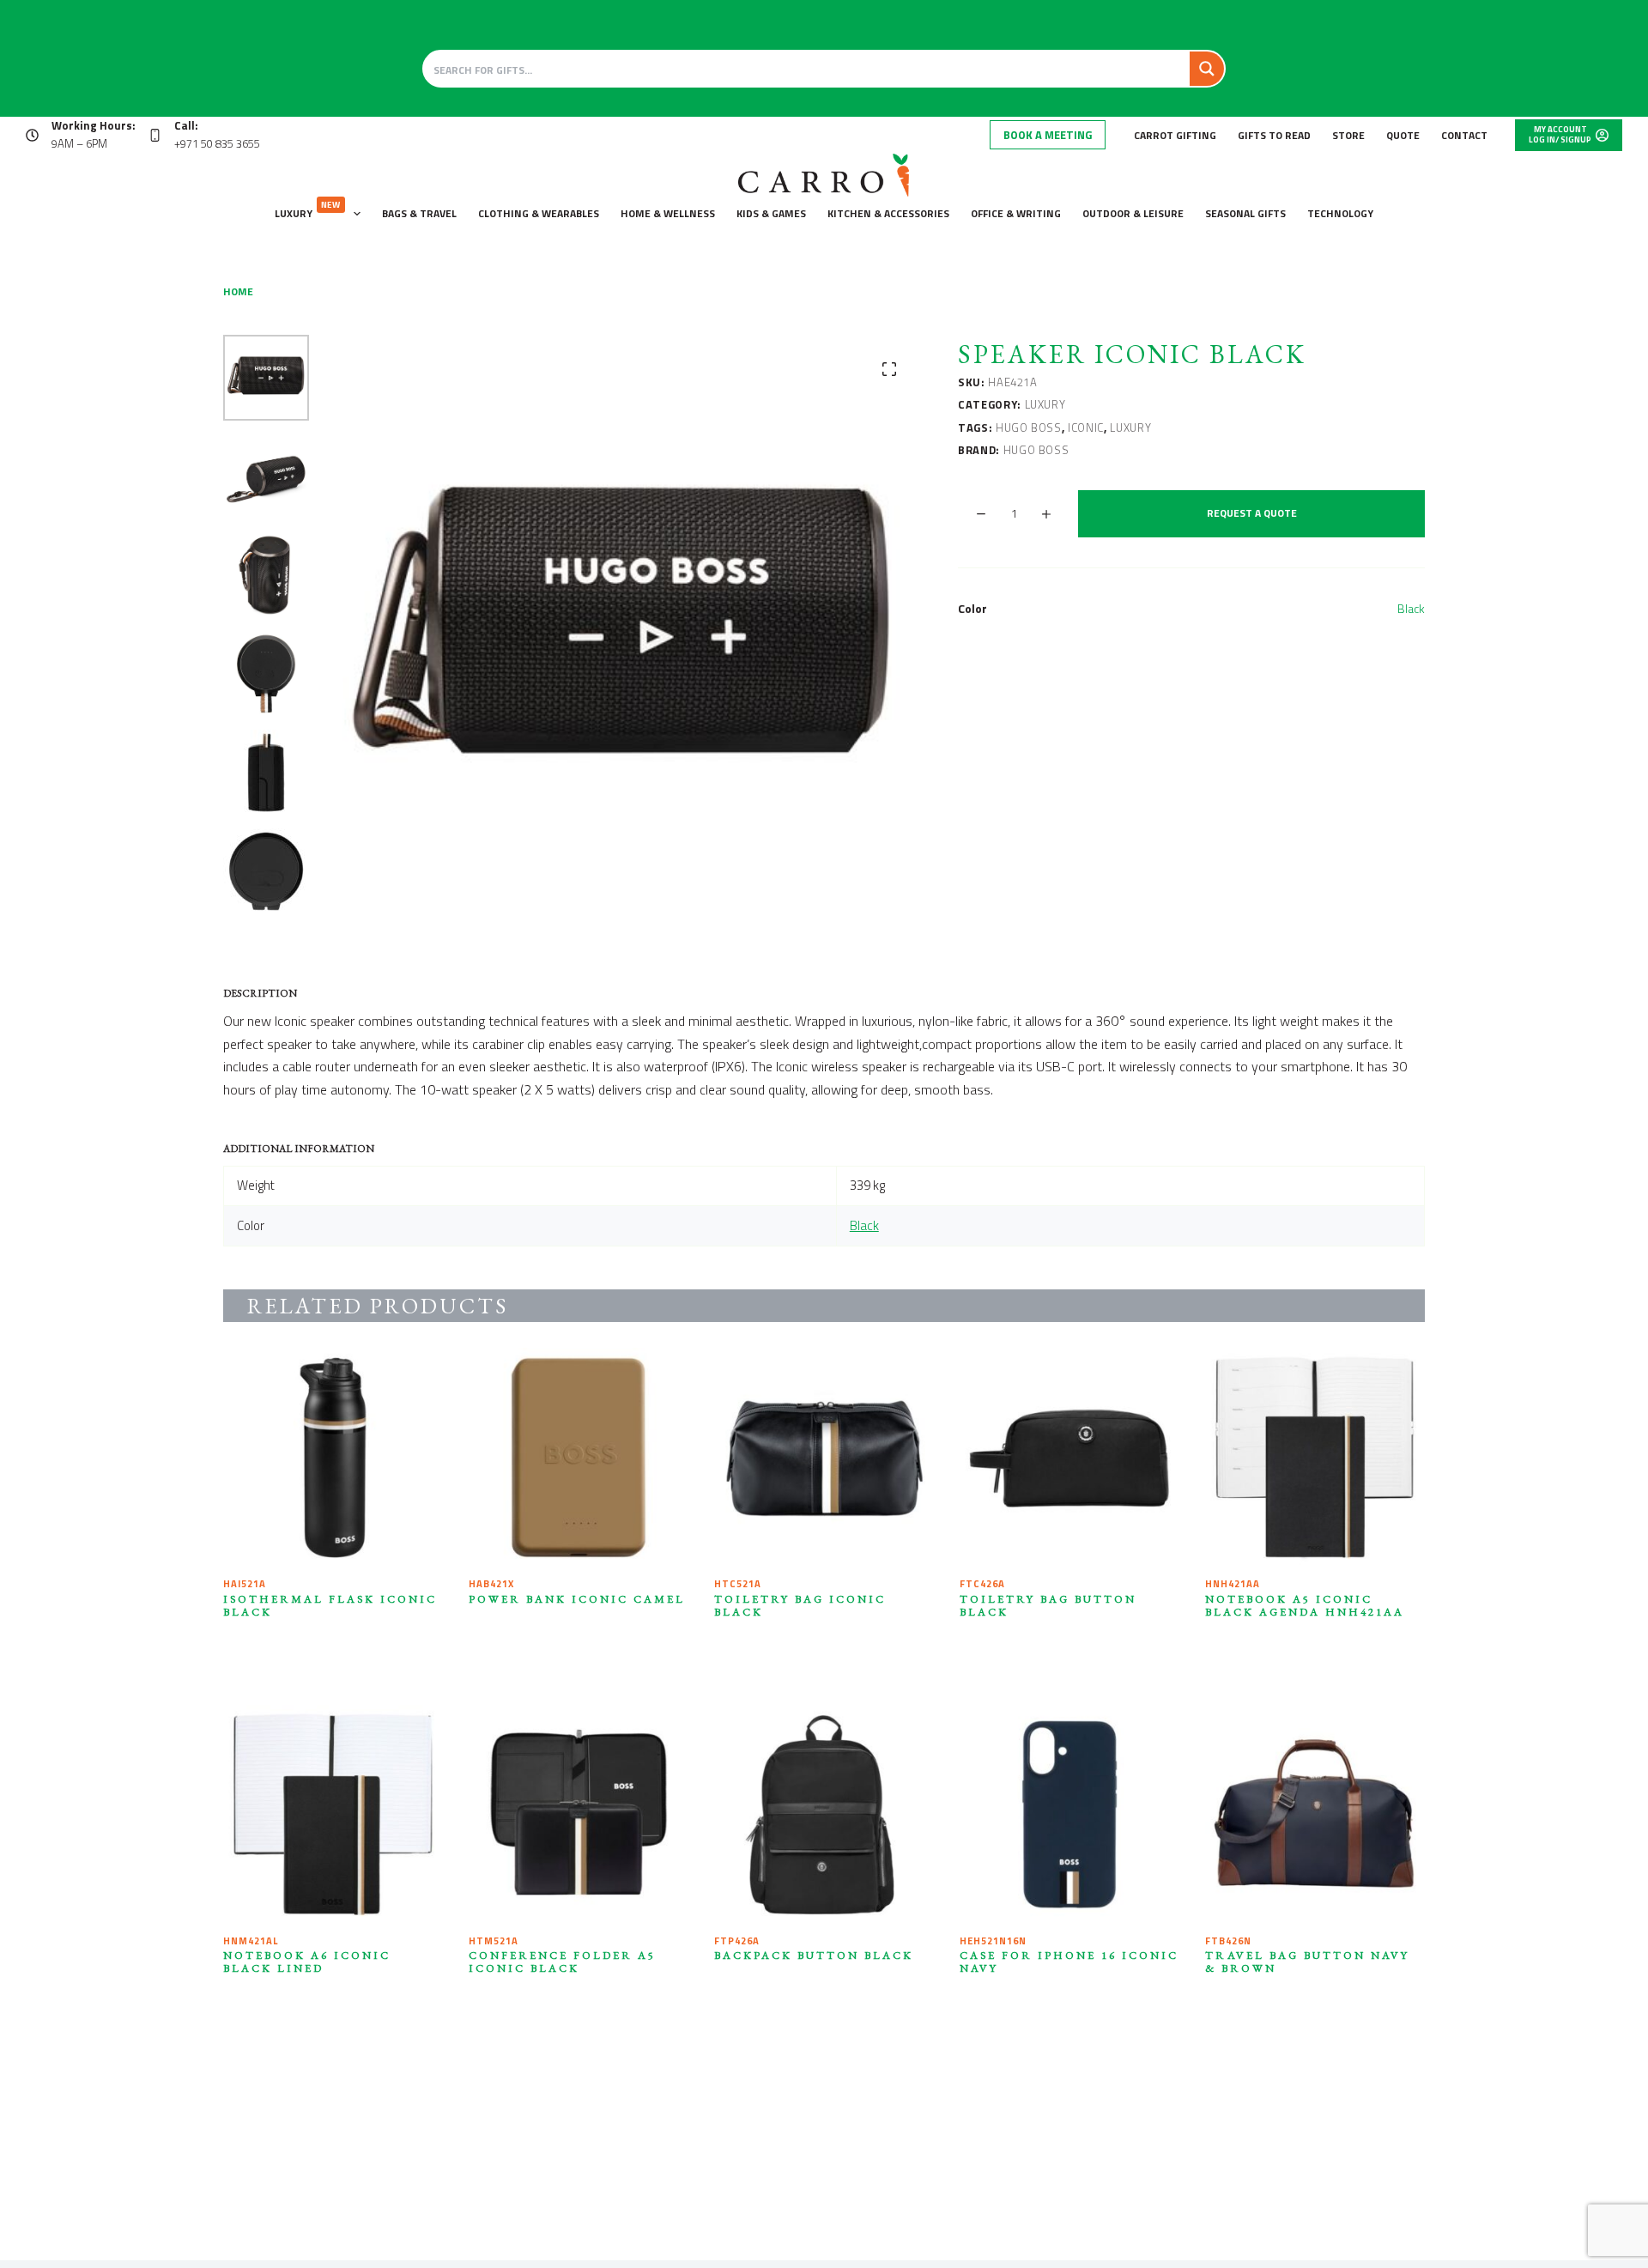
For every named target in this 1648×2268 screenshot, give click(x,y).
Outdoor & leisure (1133, 213)
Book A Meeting (1048, 135)
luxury (1130, 428)
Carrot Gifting (1175, 135)
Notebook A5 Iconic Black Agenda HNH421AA (1305, 1605)
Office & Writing (1016, 213)
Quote (1403, 135)
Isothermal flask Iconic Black (330, 1605)
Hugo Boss (1029, 428)
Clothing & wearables (539, 213)
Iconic (1086, 428)
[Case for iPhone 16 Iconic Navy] (1069, 1815)
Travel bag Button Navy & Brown (1307, 1962)
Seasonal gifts (1245, 213)
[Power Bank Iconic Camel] (579, 1458)
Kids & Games (771, 213)
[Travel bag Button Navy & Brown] (1315, 1815)
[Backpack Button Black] (824, 1815)
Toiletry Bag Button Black (1048, 1605)
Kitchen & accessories (888, 213)
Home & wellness (668, 213)
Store (1348, 135)
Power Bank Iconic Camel (577, 1599)
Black (1411, 608)
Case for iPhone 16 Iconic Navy (1069, 1962)
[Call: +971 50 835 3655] (155, 135)
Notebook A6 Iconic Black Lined (307, 1962)
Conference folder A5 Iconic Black (562, 1962)
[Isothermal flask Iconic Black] (333, 1458)
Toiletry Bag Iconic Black (800, 1605)
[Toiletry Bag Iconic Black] (824, 1458)
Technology (1340, 213)
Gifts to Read (1274, 135)
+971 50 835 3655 (217, 143)
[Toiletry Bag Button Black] (1069, 1458)
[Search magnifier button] (1207, 69)
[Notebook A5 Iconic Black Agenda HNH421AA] (1315, 1458)
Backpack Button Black (814, 1955)
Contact (1464, 135)
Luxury (308, 210)
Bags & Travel (419, 213)
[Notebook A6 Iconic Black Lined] (333, 1815)
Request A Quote (1252, 513)
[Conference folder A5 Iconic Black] (579, 1815)
